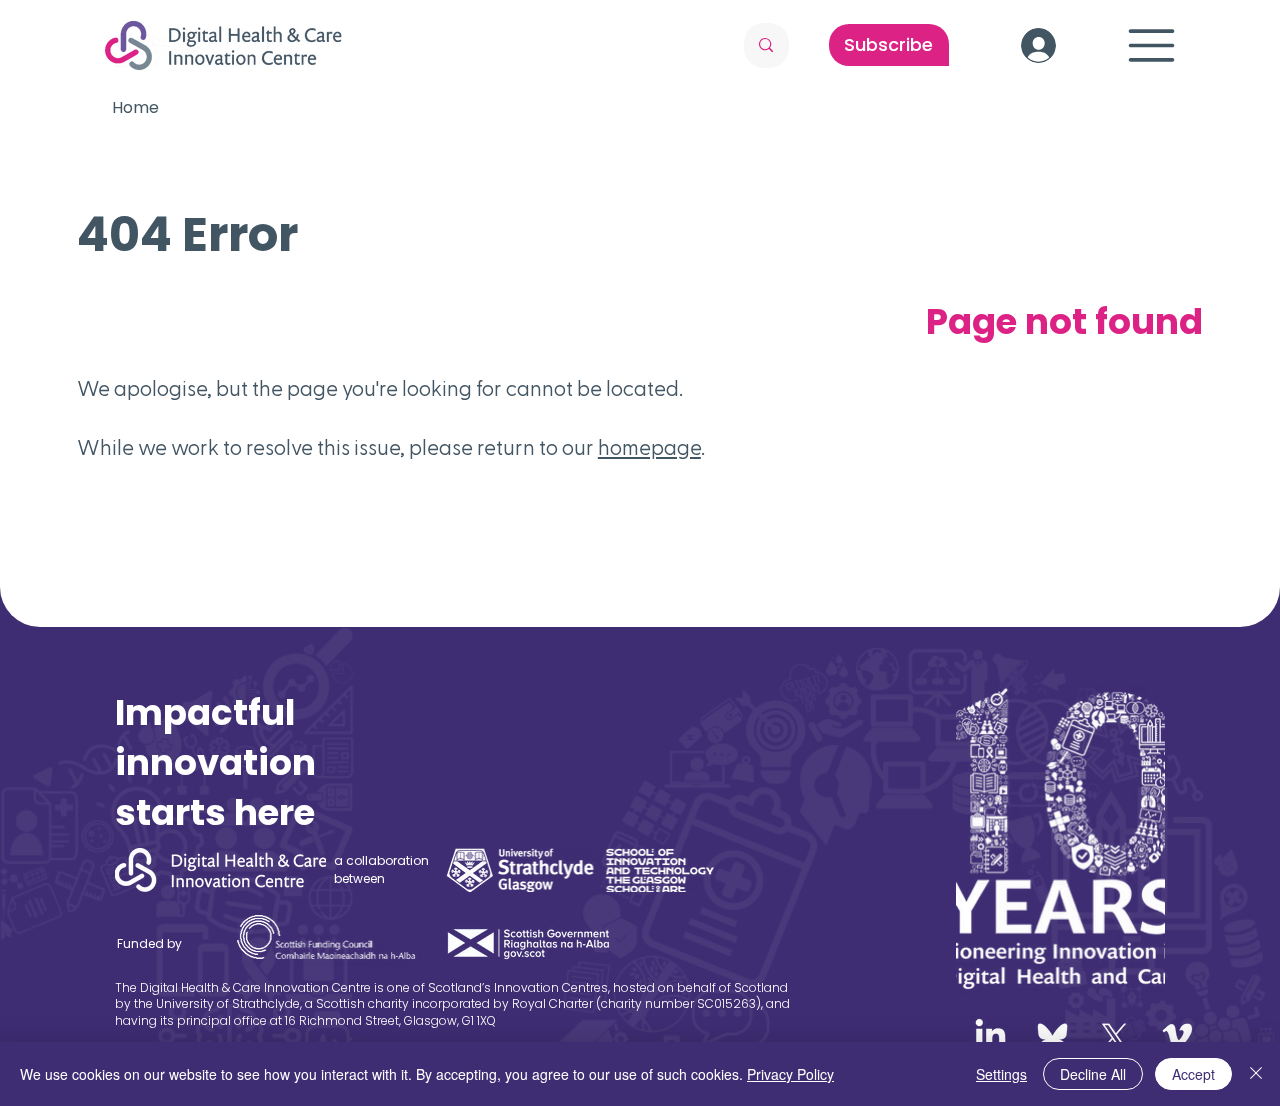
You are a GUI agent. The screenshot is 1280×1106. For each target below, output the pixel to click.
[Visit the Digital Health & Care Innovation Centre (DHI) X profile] (1114, 1036)
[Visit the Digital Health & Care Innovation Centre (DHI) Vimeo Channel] (1177, 1036)
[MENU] (1152, 45)
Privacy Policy (790, 1074)
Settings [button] (1001, 1074)
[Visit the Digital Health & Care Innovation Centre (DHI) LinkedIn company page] (990, 1036)
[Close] (1256, 1074)
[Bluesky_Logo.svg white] (1052, 1036)
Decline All (1093, 1074)
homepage (649, 448)
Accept (1193, 1074)
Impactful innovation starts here (215, 762)
